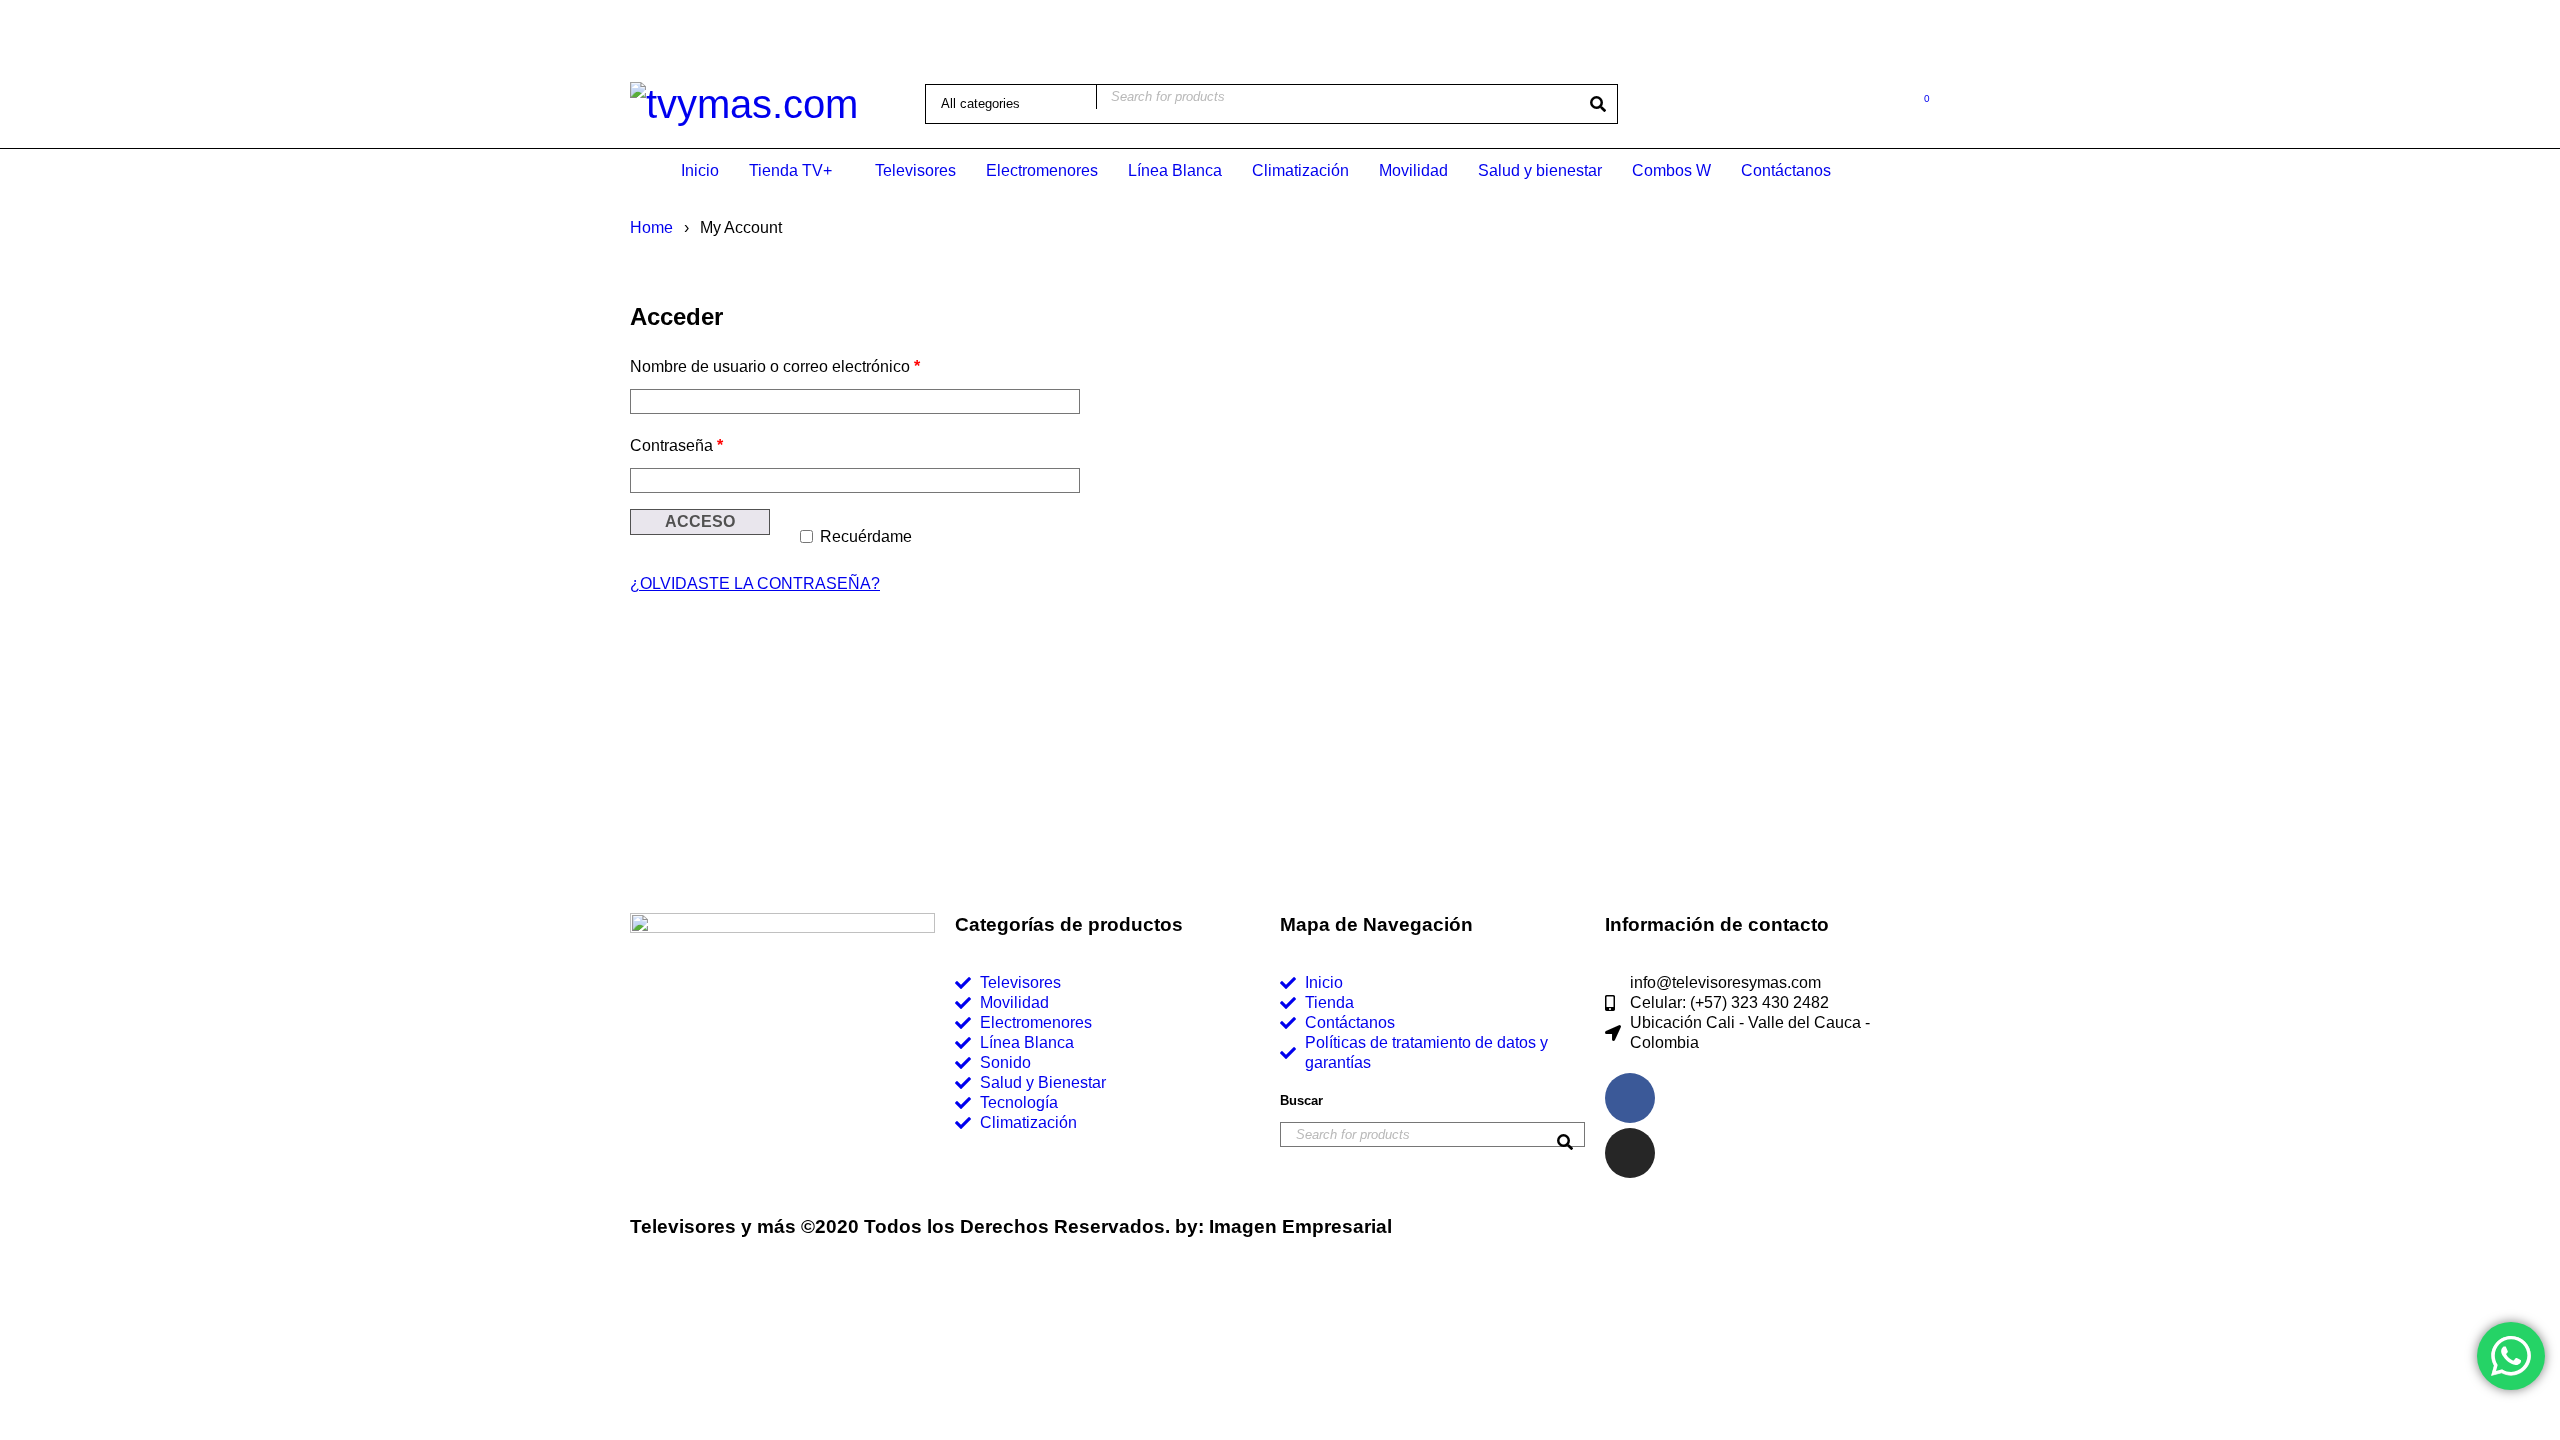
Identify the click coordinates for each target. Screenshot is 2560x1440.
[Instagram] (1630, 1153)
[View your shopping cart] (1916, 102)
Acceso (700, 521)
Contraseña (676, 445)
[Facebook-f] (1630, 1098)
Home (651, 227)
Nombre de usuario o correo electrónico (775, 366)
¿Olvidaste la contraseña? (755, 583)
